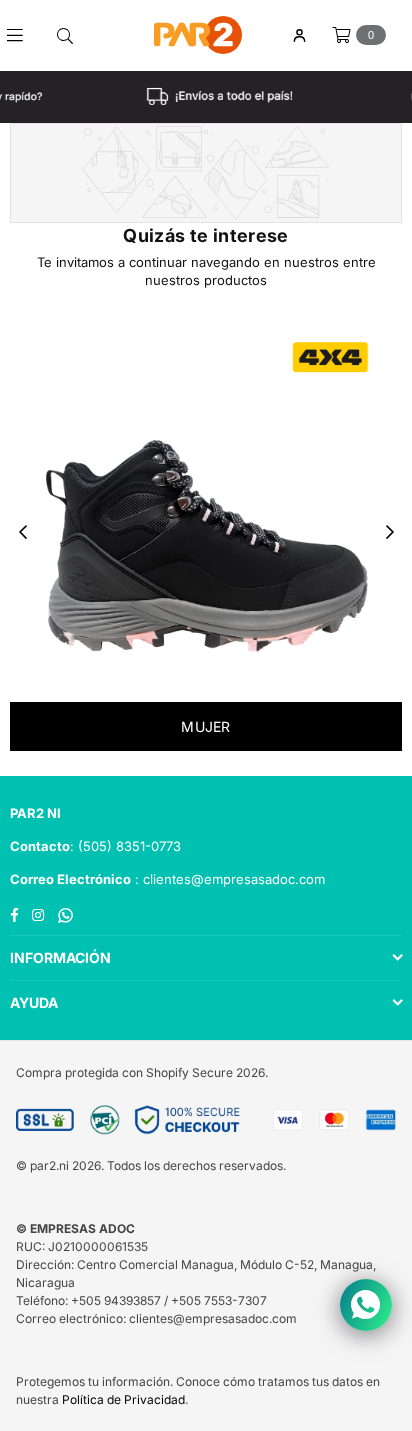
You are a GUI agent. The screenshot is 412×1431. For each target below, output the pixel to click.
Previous (23, 533)
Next (390, 533)
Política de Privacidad (123, 1399)
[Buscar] (65, 35)
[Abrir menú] (22, 35)
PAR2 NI (35, 813)
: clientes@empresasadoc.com (228, 879)
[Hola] (299, 35)
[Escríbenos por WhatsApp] (366, 1305)
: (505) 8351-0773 (125, 846)
